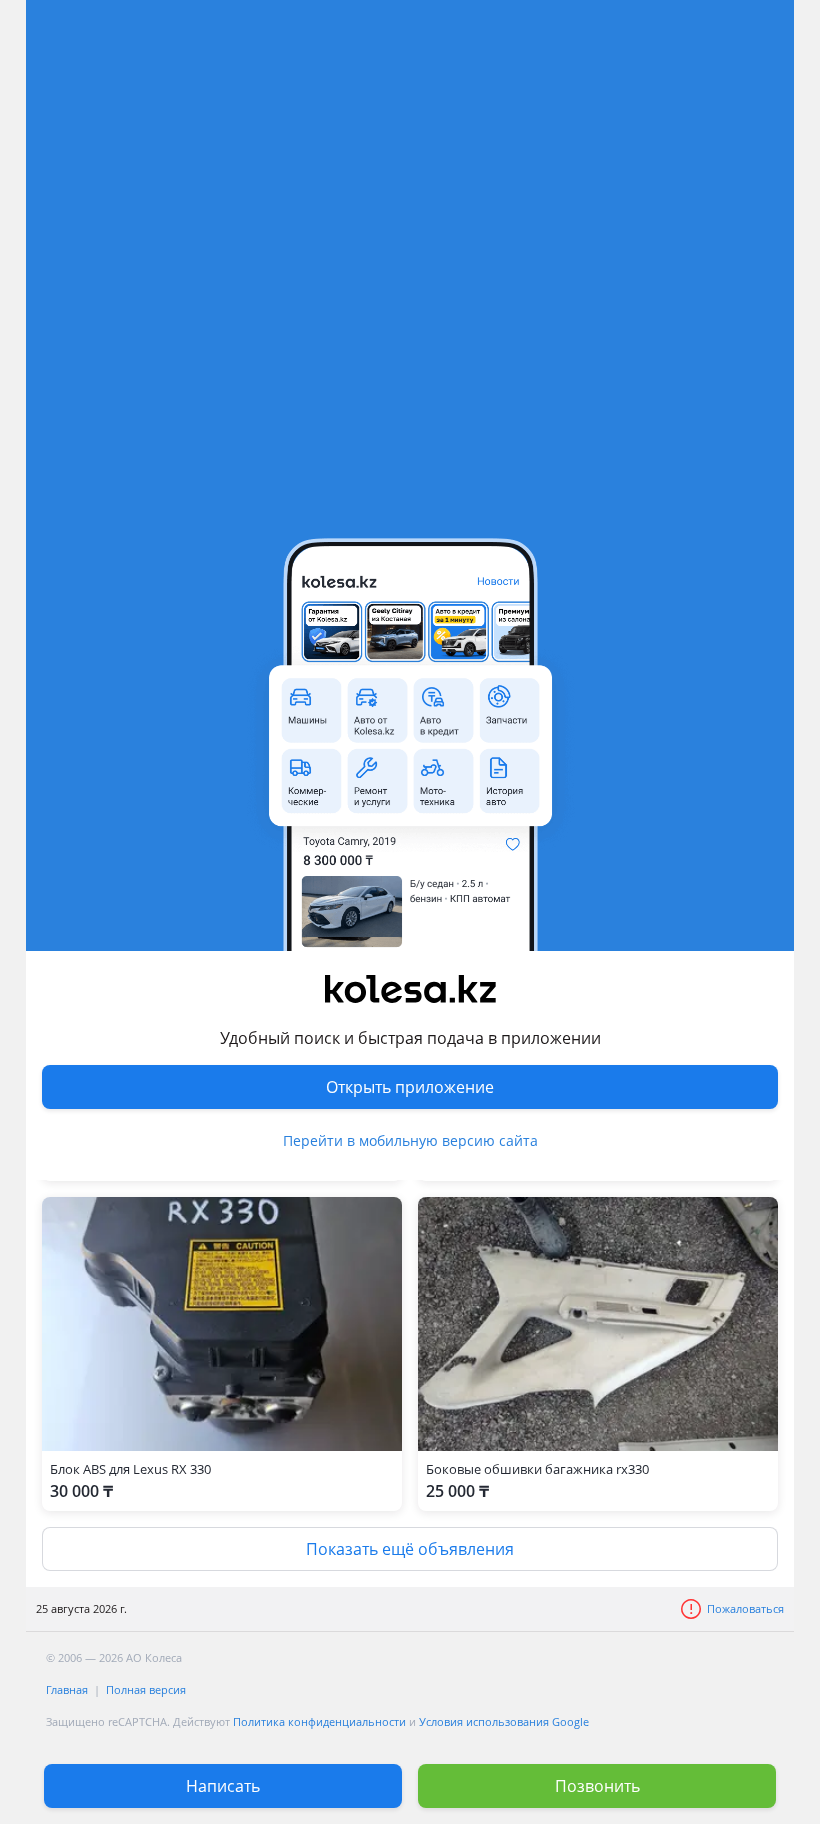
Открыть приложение (410, 1087)
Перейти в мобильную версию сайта (410, 1140)
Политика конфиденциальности (319, 1721)
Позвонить (597, 1786)
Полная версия (146, 1689)
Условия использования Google (504, 1721)
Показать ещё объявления (410, 1549)
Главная (67, 1689)
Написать (223, 1786)
